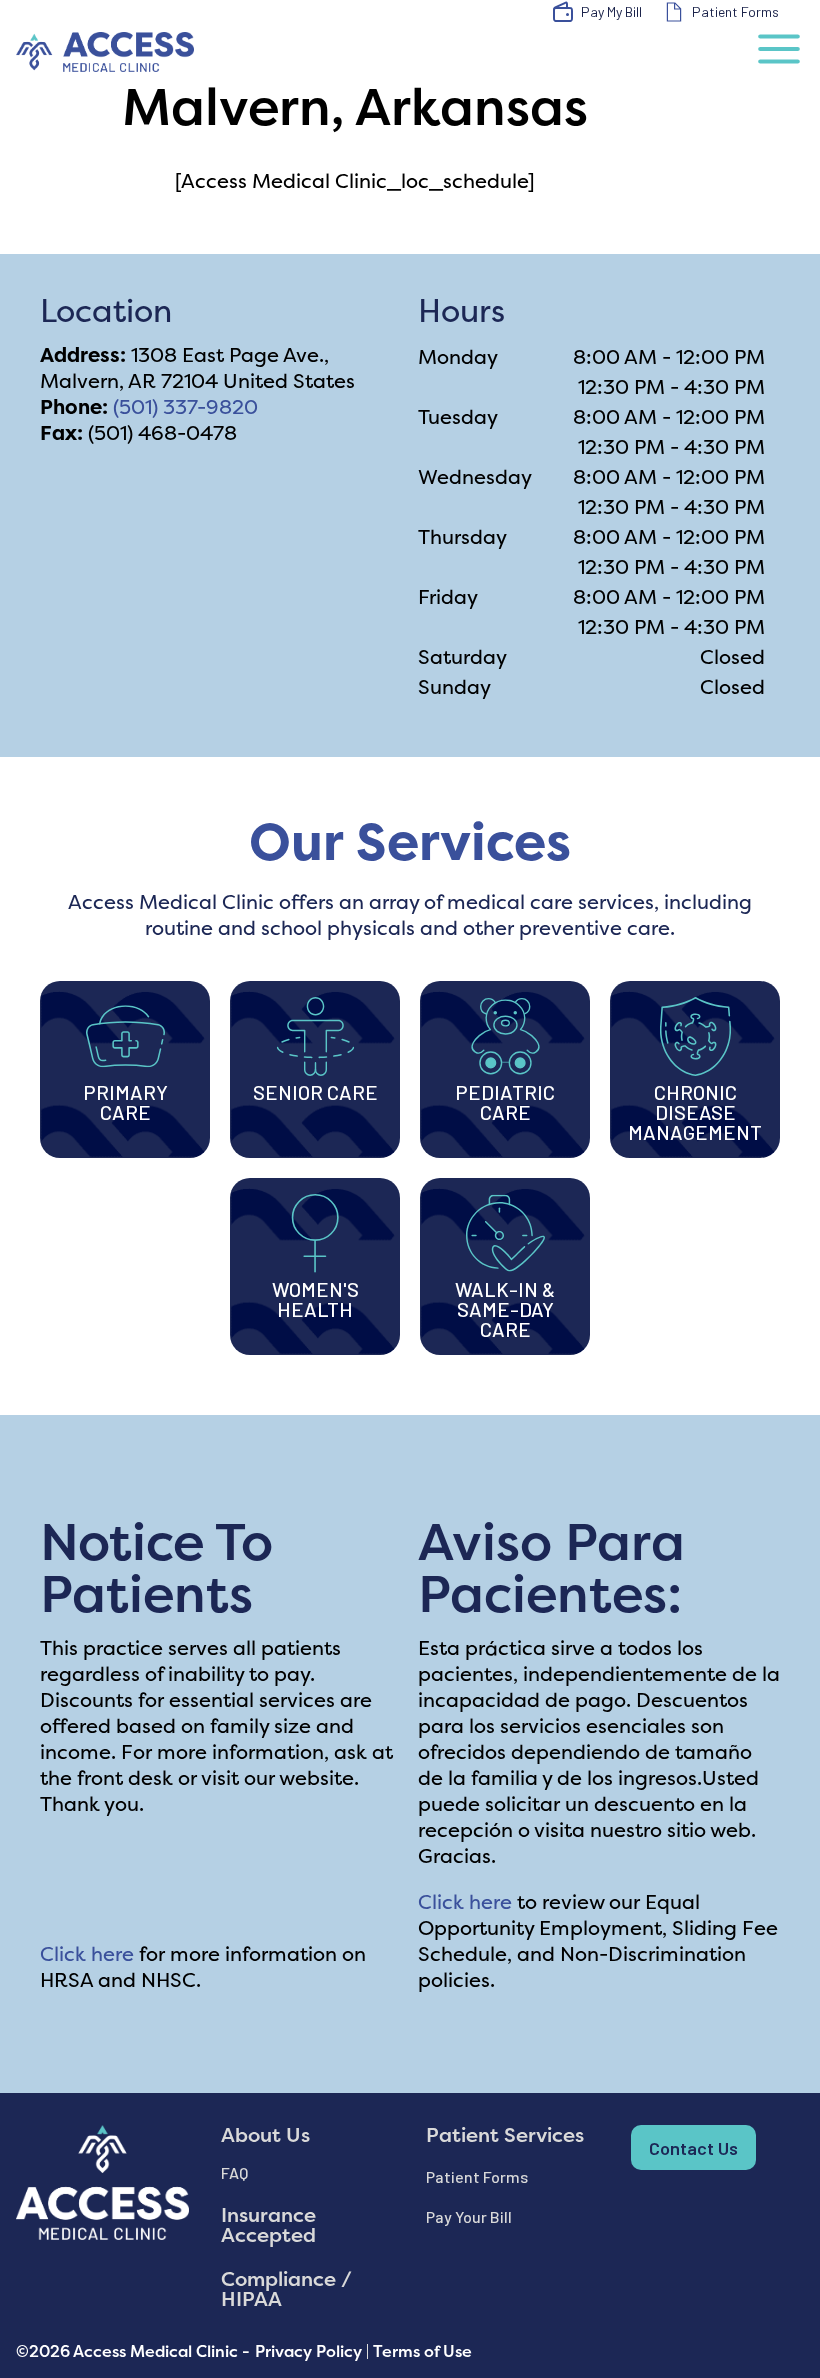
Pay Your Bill (469, 2216)
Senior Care (315, 1092)
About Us (265, 2134)
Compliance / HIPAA (286, 2288)
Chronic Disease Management (695, 1112)
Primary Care (125, 1102)
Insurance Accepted (268, 2224)
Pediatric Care (505, 1102)
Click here (87, 1954)
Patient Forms (477, 2176)
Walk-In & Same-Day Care (505, 1309)
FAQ (234, 2172)
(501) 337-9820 (185, 407)
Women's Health (315, 1299)
